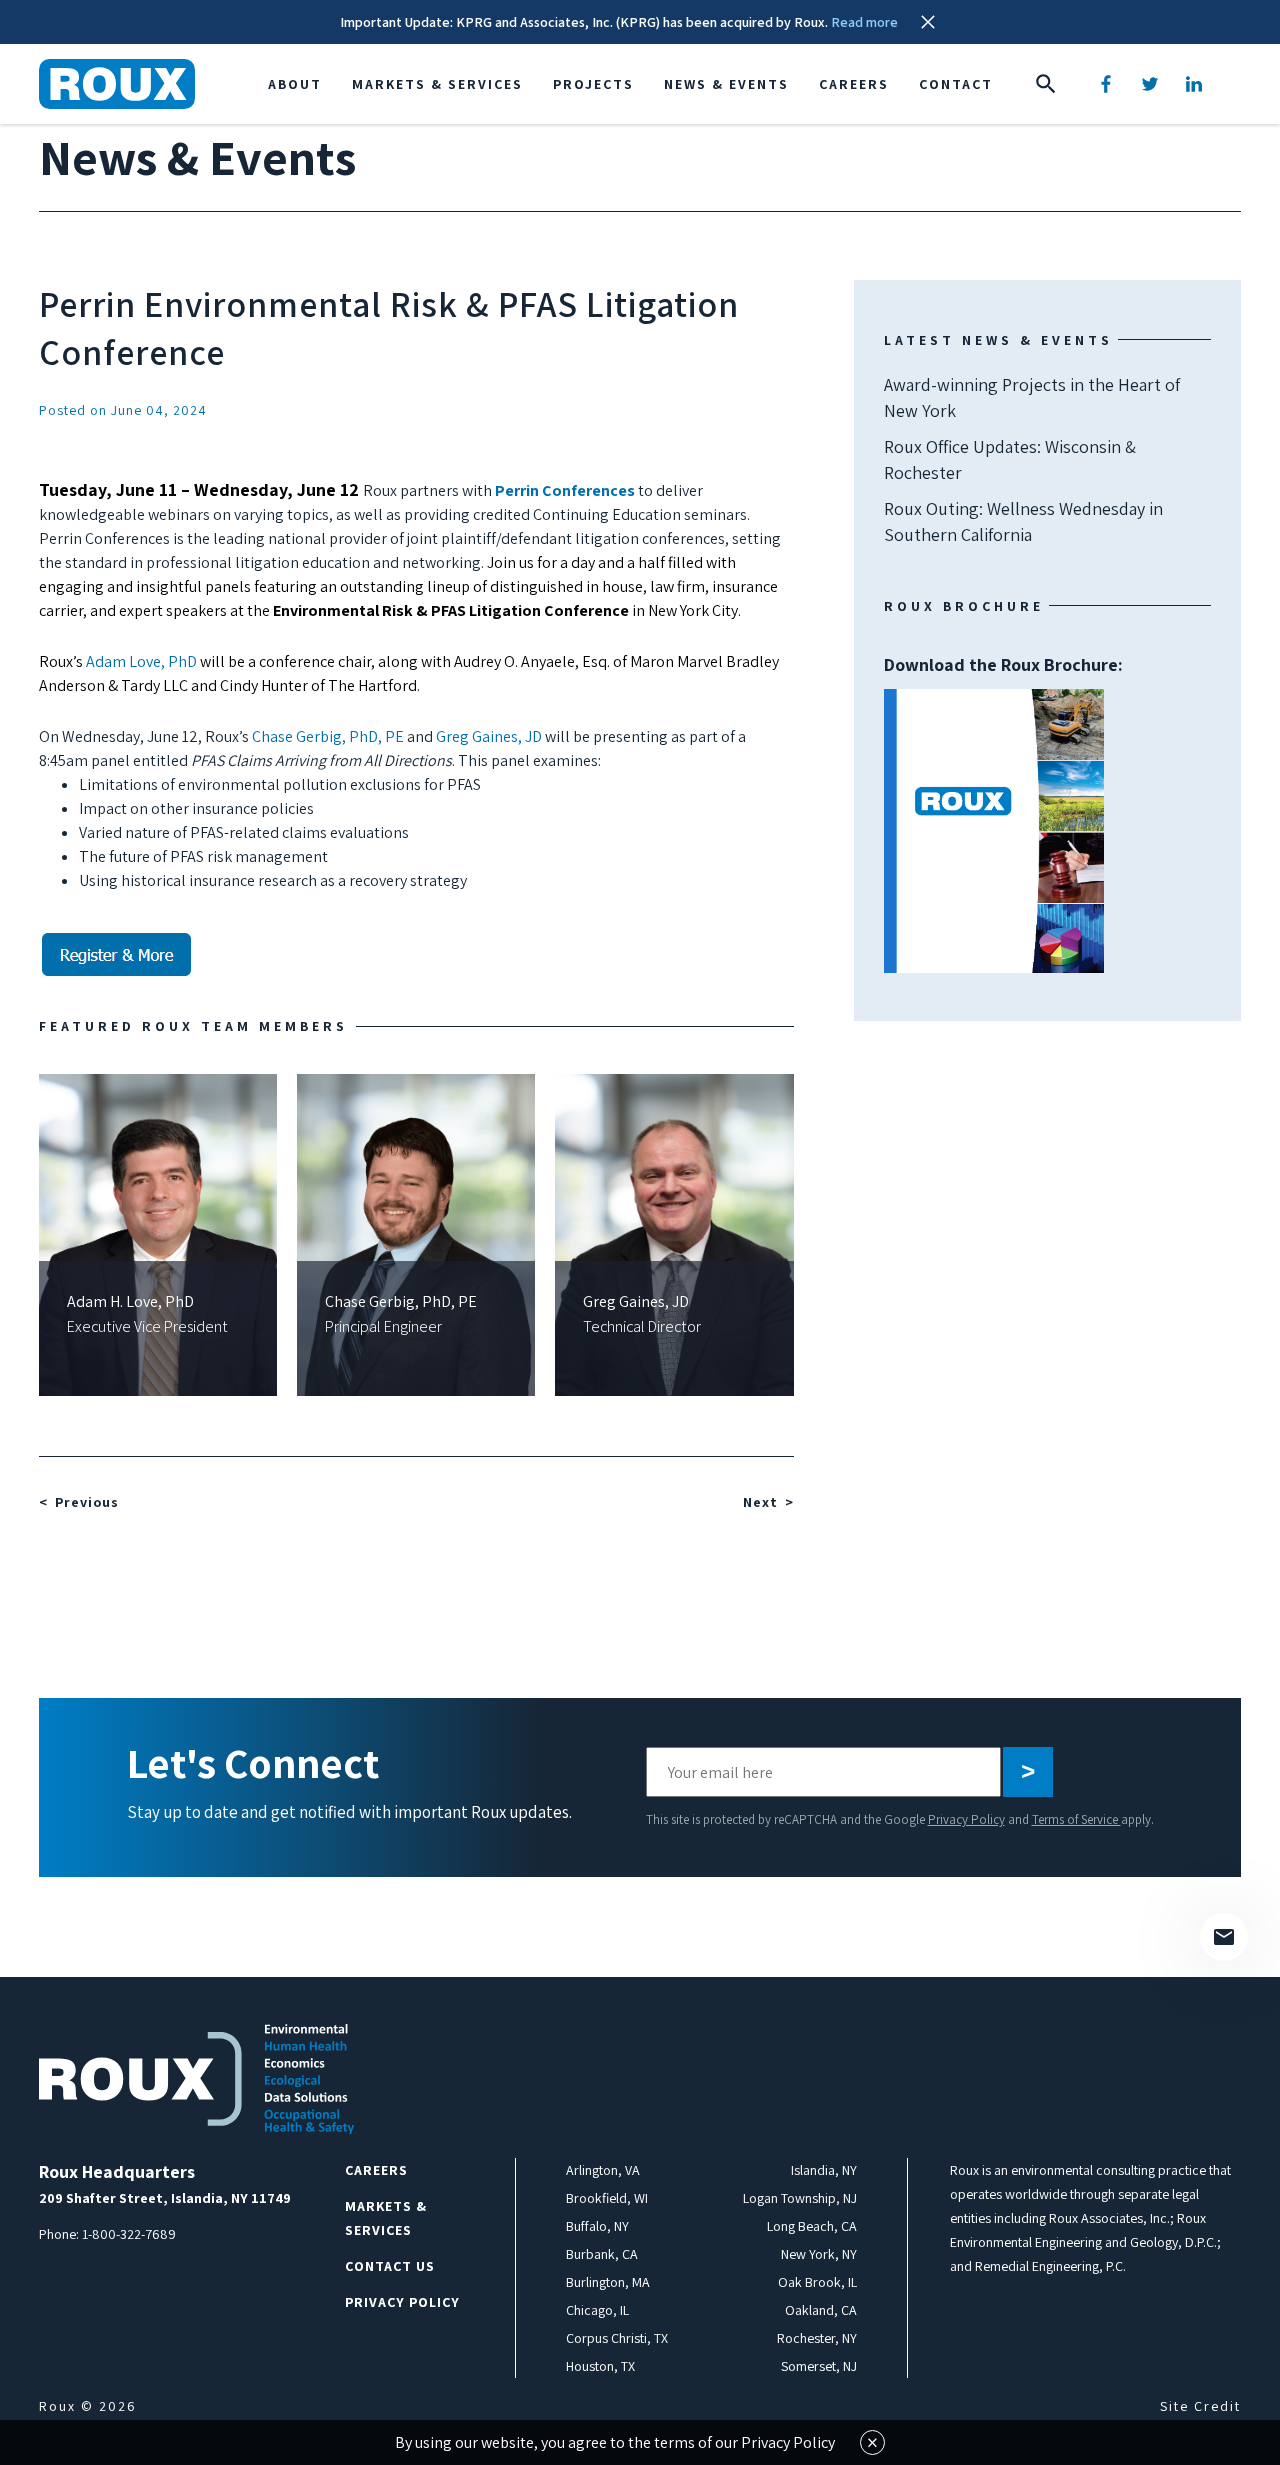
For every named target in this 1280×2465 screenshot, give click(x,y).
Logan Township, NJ (800, 2198)
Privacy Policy (966, 1819)
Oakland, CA (821, 2310)
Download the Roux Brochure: (1003, 746)
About (295, 84)
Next (760, 1502)
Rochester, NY (817, 2338)
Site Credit (1200, 2406)
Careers (854, 84)
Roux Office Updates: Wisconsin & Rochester (1010, 459)
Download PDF (994, 831)
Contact (956, 84)
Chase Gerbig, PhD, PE (328, 736)
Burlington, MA (608, 2282)
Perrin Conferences (565, 490)
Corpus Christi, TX (617, 2338)
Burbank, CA (602, 2254)
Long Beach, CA (812, 2226)
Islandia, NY (824, 2170)
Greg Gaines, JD (489, 736)
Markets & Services (437, 84)
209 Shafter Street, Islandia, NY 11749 (165, 2198)
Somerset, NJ (819, 2366)
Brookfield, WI (607, 2198)
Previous (87, 1502)
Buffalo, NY (597, 2226)
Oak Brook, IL (817, 2282)
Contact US (390, 2266)
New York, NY (819, 2254)
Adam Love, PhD (141, 661)
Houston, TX (600, 2366)
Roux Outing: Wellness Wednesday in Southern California (1023, 521)
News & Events (726, 84)
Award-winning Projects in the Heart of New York (1032, 397)
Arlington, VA (603, 2170)
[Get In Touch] (1224, 1937)
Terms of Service (1076, 1819)
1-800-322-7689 (129, 2234)
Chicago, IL (597, 2310)
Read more (864, 22)
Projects (593, 84)
